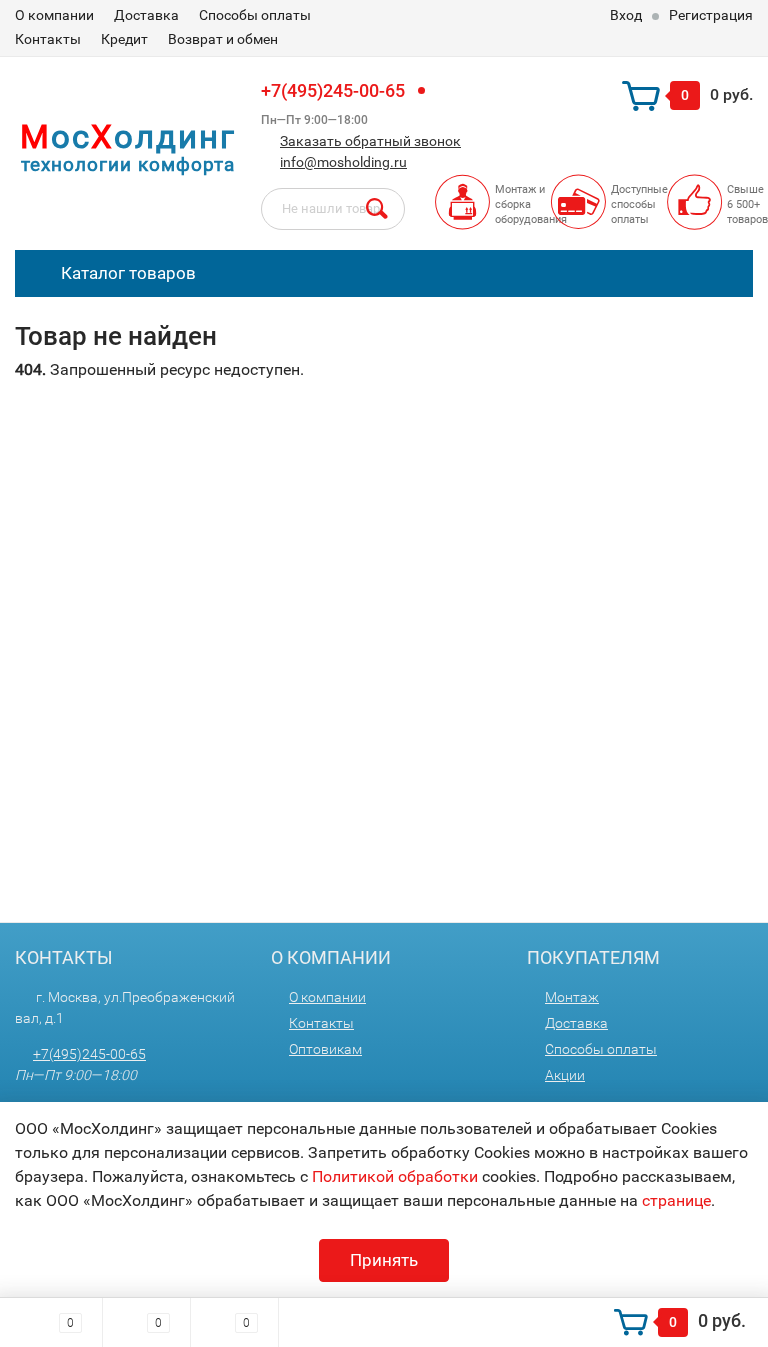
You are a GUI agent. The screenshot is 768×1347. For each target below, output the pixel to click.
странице (676, 1200)
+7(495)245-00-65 (333, 90)
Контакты (48, 39)
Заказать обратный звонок (370, 141)
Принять (384, 1260)
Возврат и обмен (223, 39)
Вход (626, 15)
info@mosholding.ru (343, 162)
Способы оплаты (255, 15)
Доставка (146, 15)
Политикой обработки (395, 1176)
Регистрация (711, 15)
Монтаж (572, 997)
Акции (565, 1075)
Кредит (124, 39)
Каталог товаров (126, 273)
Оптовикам (325, 1049)
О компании (54, 15)
